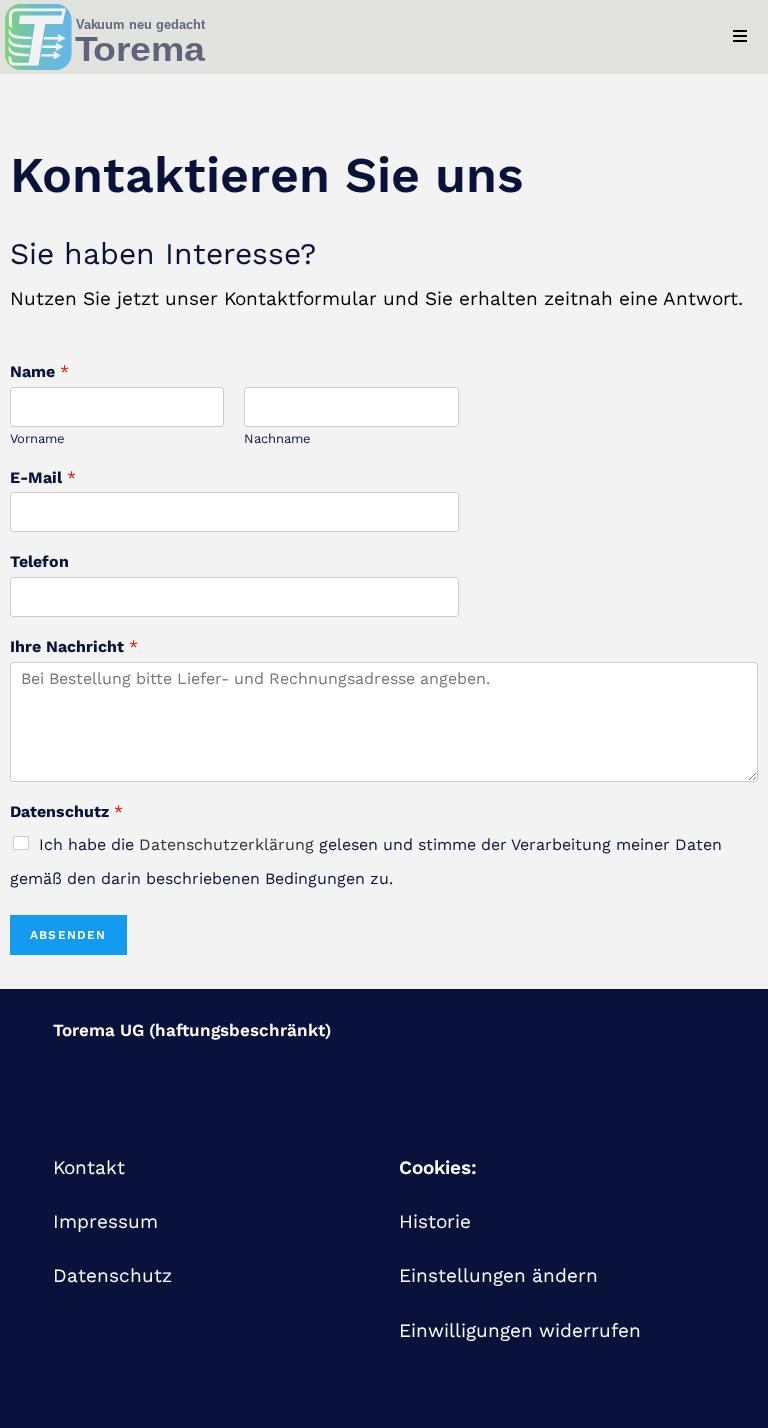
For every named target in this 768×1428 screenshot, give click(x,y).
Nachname (277, 438)
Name (39, 371)
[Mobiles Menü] (750, 36)
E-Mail (43, 477)
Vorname (37, 438)
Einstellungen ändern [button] (498, 1275)
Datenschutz (66, 811)
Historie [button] (435, 1221)
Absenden (68, 935)
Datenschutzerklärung (226, 844)
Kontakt (89, 1167)
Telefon (39, 561)
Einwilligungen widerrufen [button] (520, 1330)
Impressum (105, 1221)
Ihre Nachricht (74, 646)
